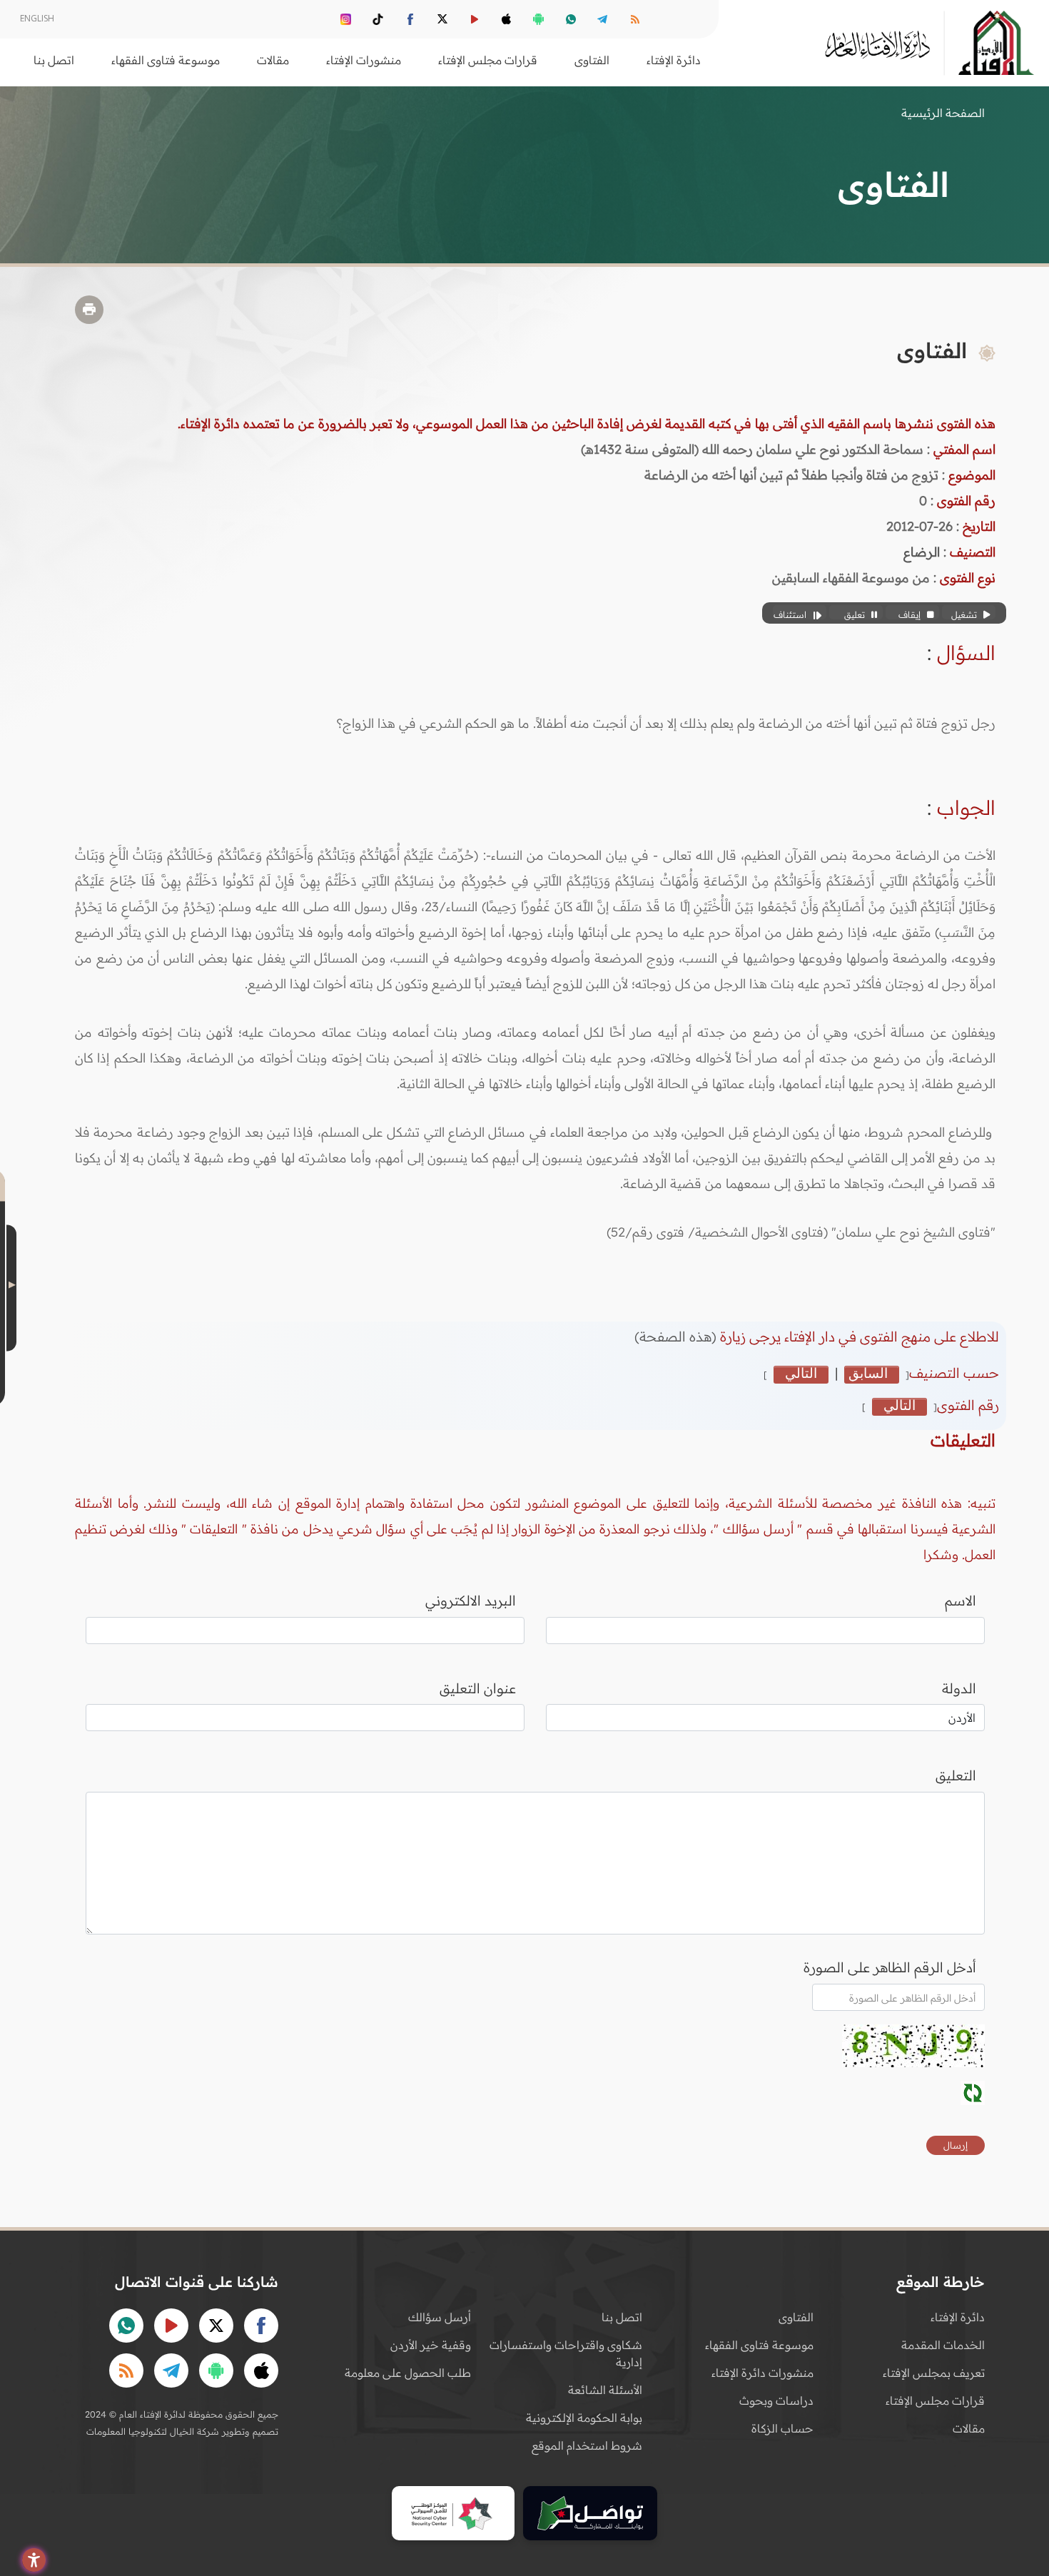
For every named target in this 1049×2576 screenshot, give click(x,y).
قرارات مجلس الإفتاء (935, 2400)
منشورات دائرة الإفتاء (762, 2373)
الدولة (959, 1688)
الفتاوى (796, 2317)
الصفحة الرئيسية (943, 113)
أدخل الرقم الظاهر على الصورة (890, 1967)
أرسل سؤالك (440, 2317)
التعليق (956, 1775)
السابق (868, 1374)
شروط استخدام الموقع (587, 2445)
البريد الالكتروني (471, 1601)
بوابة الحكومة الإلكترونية (584, 2418)
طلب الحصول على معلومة (408, 2373)
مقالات (969, 2428)
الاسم (961, 1601)
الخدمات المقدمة (943, 2345)
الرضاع (922, 552)
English (37, 18)
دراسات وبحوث (776, 2400)
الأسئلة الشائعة (605, 2390)
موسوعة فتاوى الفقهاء (759, 2345)
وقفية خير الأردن (431, 2345)
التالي (801, 1374)
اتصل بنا (54, 60)
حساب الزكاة (782, 2428)
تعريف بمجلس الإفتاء (934, 2373)
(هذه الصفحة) (677, 1337)
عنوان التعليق (478, 1688)
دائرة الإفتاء (958, 2317)
